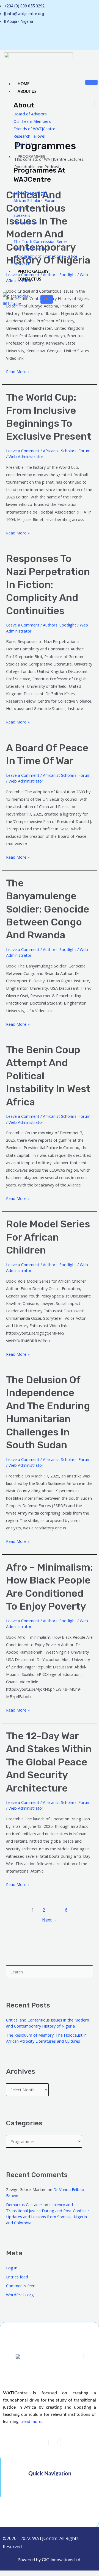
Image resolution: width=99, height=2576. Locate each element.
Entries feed (17, 2277)
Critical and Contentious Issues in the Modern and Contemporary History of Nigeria (48, 2023)
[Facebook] (49, 2442)
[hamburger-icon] (91, 82)
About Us (27, 92)
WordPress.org (20, 2295)
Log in (12, 2268)
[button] (50, 2488)
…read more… (31, 2422)
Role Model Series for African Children (48, 1237)
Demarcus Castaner (24, 2205)
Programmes (31, 157)
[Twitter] (53, 2442)
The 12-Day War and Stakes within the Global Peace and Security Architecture (49, 1762)
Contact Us (29, 279)
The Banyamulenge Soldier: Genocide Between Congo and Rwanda (48, 909)
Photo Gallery (33, 272)
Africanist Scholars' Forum (67, 451)
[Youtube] (37, 36)
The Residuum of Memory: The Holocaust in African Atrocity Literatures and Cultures (46, 2038)
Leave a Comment (23, 451)
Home (24, 84)
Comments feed (21, 2286)
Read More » (18, 371)
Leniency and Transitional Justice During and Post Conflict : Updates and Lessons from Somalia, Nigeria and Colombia (47, 2214)
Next (50, 1920)
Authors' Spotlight (60, 625)
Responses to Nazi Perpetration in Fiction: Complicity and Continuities (48, 585)
